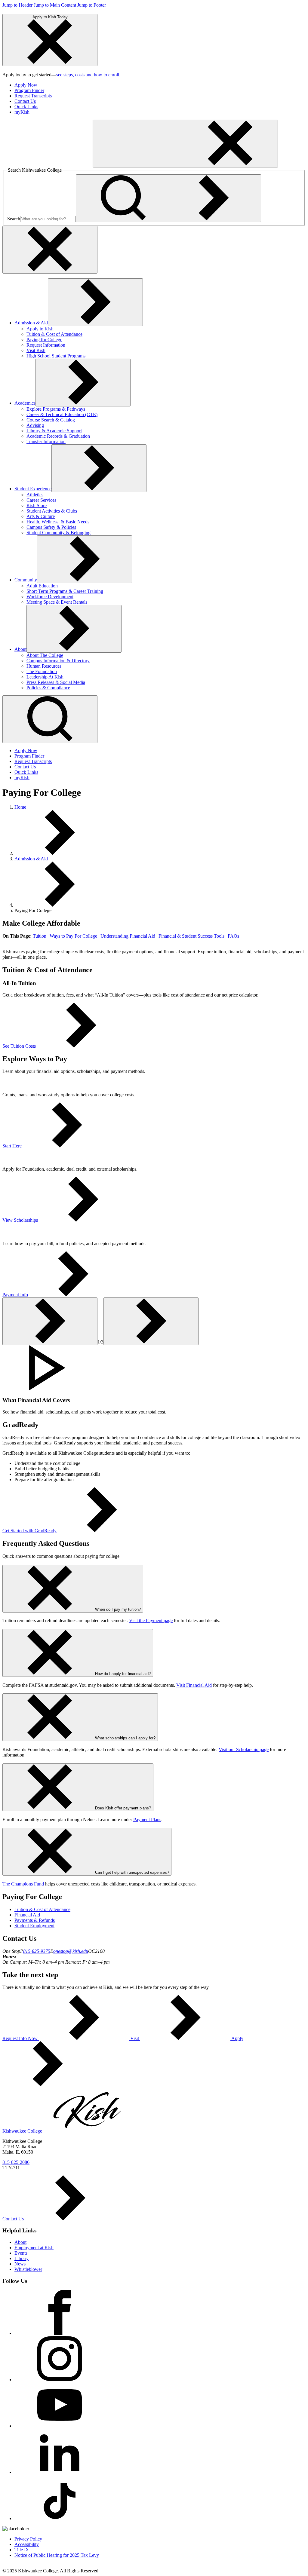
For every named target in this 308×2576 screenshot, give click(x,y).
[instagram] (60, 2380)
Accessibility (27, 2544)
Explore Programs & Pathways (56, 409)
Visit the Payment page (151, 1620)
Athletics (35, 495)
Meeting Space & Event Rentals (57, 602)
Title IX (22, 2550)
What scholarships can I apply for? (125, 1738)
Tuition (40, 936)
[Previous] (50, 1321)
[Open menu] (185, 144)
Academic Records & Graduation (58, 436)
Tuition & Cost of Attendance (54, 334)
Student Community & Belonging (59, 533)
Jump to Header (17, 5)
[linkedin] (60, 2472)
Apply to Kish (40, 329)
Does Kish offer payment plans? (123, 1808)
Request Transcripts (33, 96)
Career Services (41, 500)
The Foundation (42, 671)
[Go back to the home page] (48, 164)
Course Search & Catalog (51, 420)
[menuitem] (160, 85)
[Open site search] (50, 719)
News (20, 2264)
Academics (25, 403)
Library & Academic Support (54, 431)
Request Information (46, 345)
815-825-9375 (37, 1951)
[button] (154, 1368)
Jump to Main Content (55, 5)
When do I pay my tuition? (118, 1609)
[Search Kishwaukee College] (168, 198)
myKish (22, 112)
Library (22, 2258)
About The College (45, 655)
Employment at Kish (34, 2248)
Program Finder (29, 90)
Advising (35, 425)
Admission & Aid (31, 323)
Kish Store (37, 505)
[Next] (151, 1321)
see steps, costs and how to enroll (88, 75)
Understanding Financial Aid (128, 936)
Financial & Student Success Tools (191, 936)
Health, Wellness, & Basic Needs (58, 522)
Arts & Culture (41, 516)
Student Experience (33, 489)
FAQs (233, 936)
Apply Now (26, 85)
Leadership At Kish (45, 677)
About (20, 649)
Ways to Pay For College (73, 936)
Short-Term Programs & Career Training (65, 591)
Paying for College (44, 340)
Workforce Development (50, 597)
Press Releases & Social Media (56, 682)
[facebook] (60, 2333)
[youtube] (60, 2426)
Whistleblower (28, 2269)
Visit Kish (36, 350)
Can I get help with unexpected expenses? (132, 1872)
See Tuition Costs (19, 1046)
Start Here (12, 1146)
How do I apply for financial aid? (123, 1674)
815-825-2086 (16, 2162)
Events (21, 2253)
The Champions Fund (23, 1884)
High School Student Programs (56, 356)
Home (20, 807)
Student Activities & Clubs (52, 511)
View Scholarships (20, 1220)
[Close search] (50, 250)
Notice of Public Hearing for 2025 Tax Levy (57, 2555)
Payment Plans (147, 1819)
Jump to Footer (92, 5)
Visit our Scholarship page (244, 1749)
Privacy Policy (28, 2539)
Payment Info (15, 1295)
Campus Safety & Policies (51, 527)
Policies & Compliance (48, 688)
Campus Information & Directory (58, 661)
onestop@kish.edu (71, 1951)
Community (26, 580)
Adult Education (42, 586)
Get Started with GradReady (29, 1531)
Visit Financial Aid (194, 1685)
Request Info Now (21, 2038)
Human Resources (44, 666)
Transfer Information (46, 441)
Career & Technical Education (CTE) (62, 414)
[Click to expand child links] (95, 302)
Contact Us (25, 101)
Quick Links (26, 107)
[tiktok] (60, 2518)
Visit (135, 2038)
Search (14, 219)
